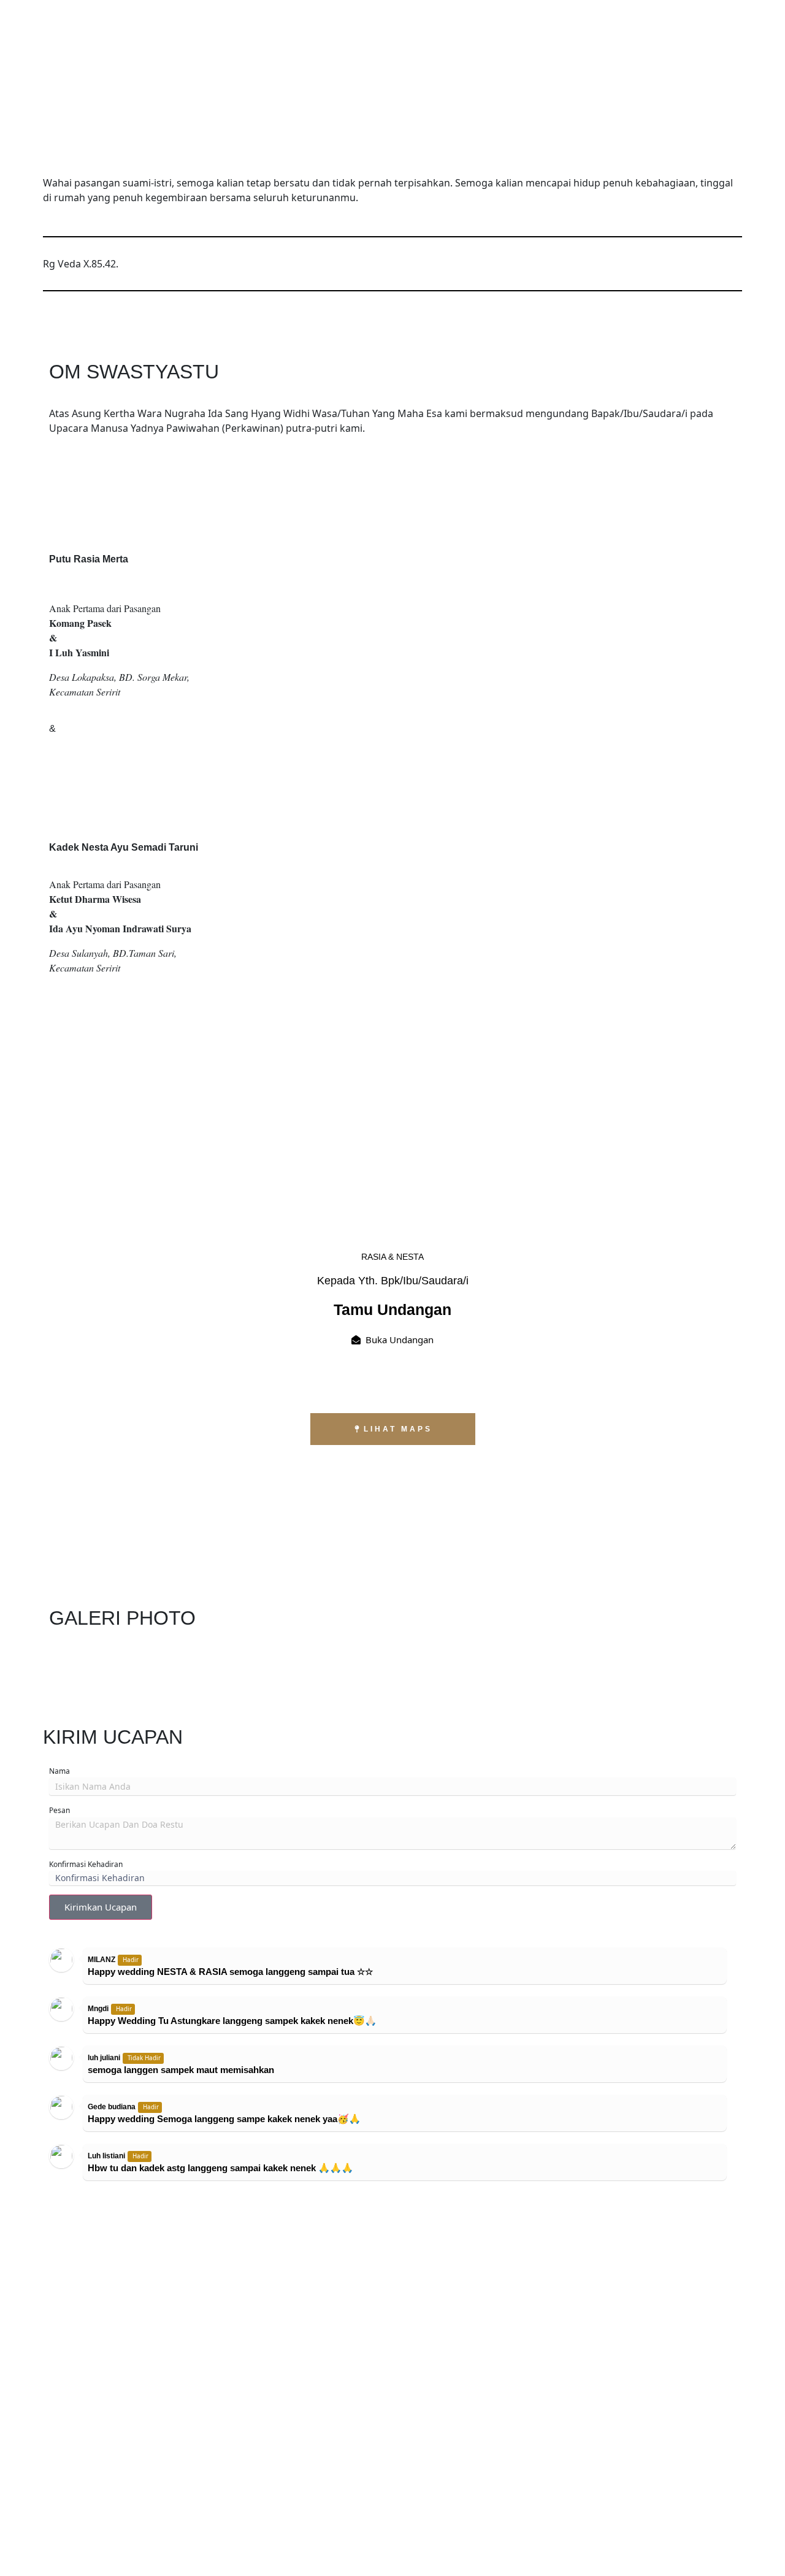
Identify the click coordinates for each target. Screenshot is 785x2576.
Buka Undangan (400, 1340)
